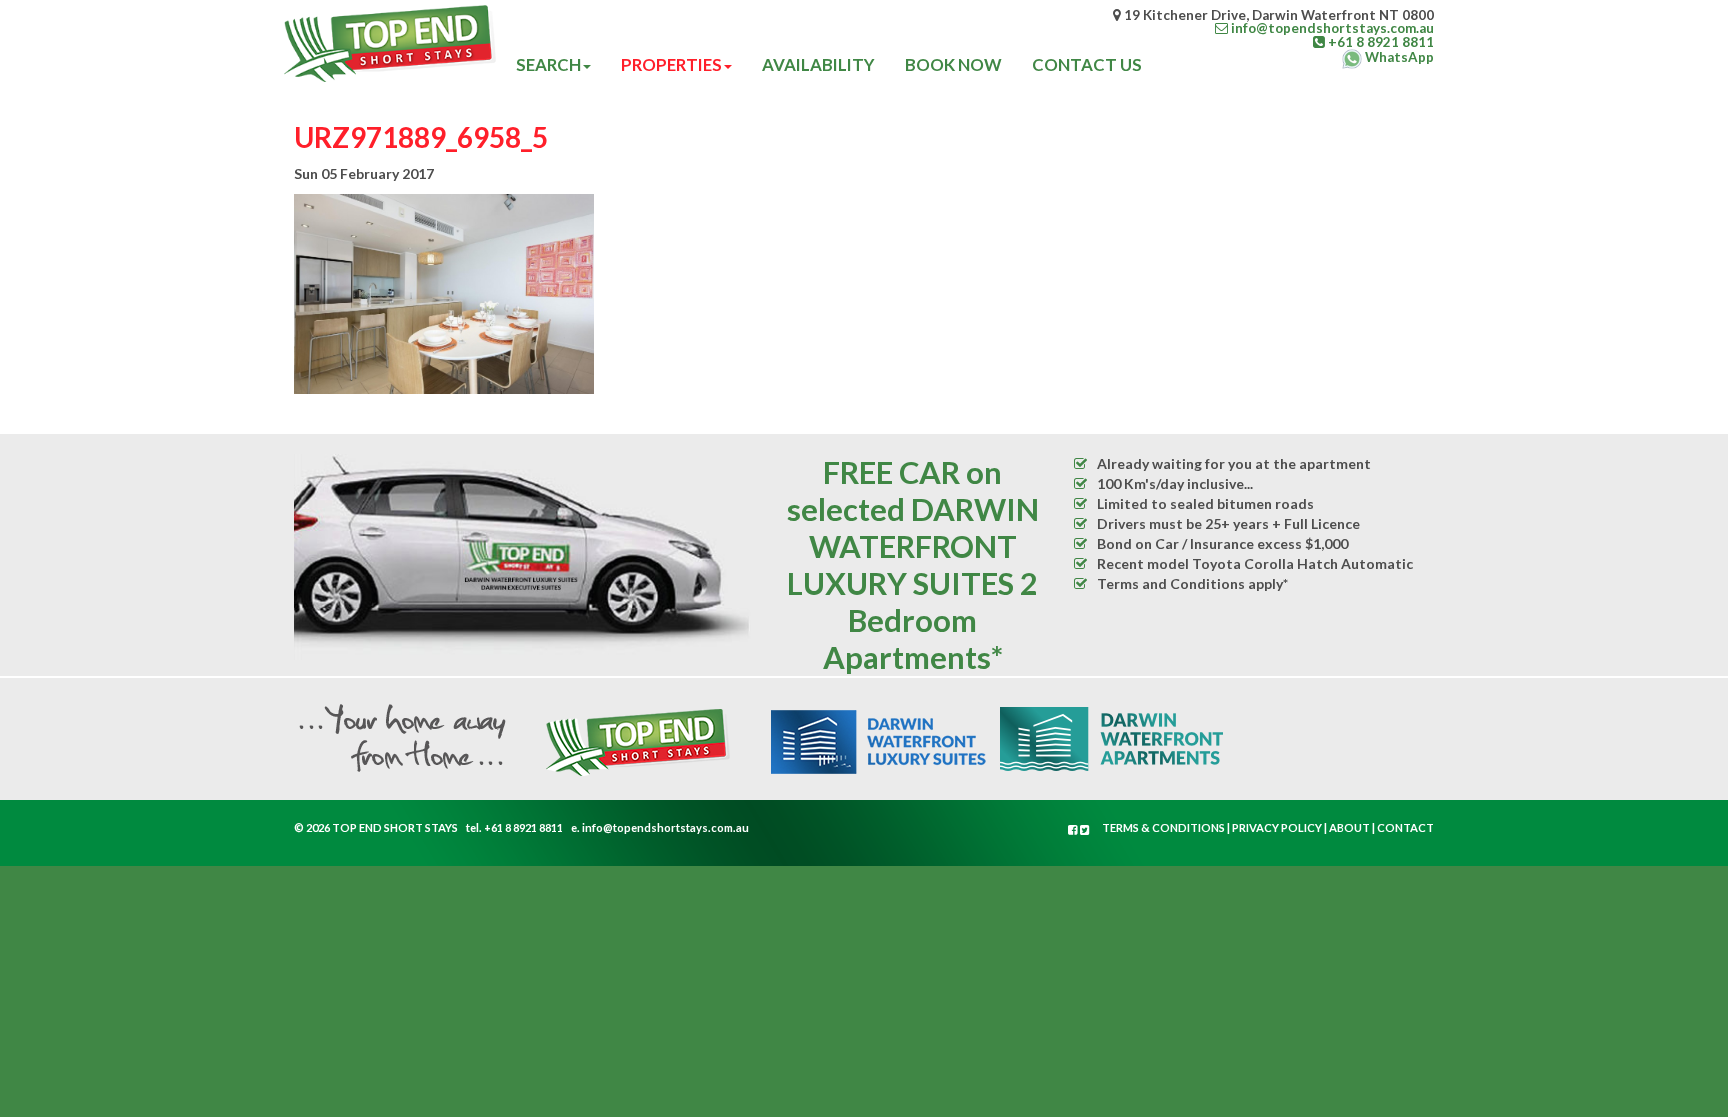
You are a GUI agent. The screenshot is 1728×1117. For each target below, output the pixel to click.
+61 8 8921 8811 (523, 827)
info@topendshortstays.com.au (665, 827)
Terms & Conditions (1163, 827)
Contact (1405, 827)
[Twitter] (1085, 829)
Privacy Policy (1277, 827)
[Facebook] (1074, 829)
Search (548, 64)
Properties (671, 64)
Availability (818, 64)
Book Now (953, 64)
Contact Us (1087, 64)
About (1349, 827)
